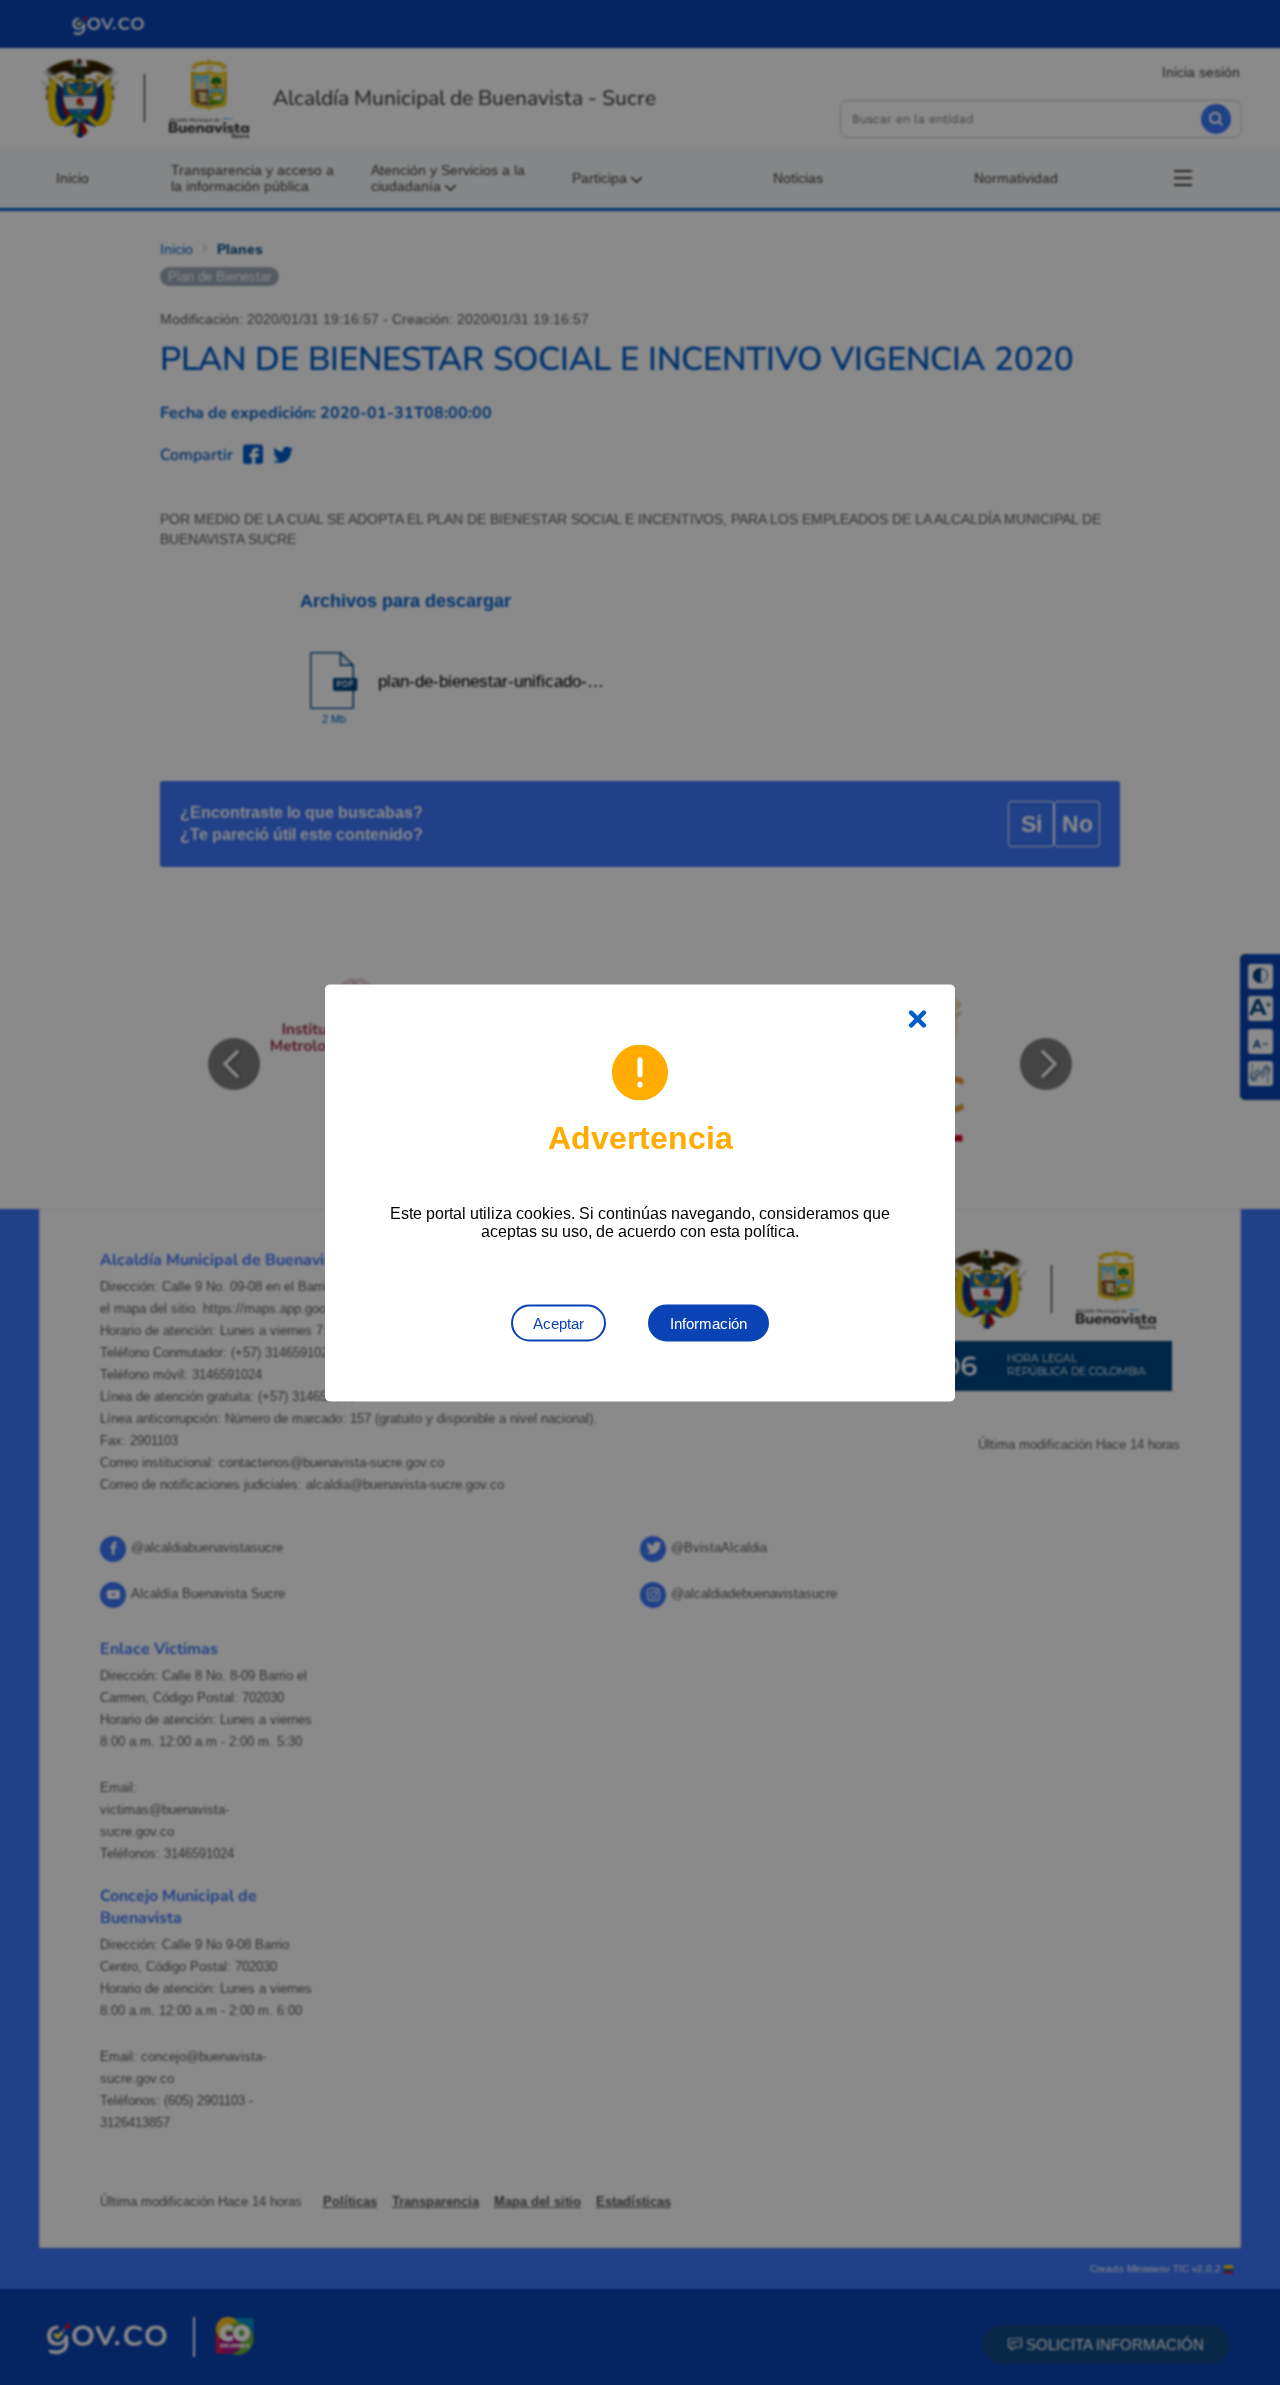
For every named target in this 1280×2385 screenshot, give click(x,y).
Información (708, 1322)
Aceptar (558, 1322)
